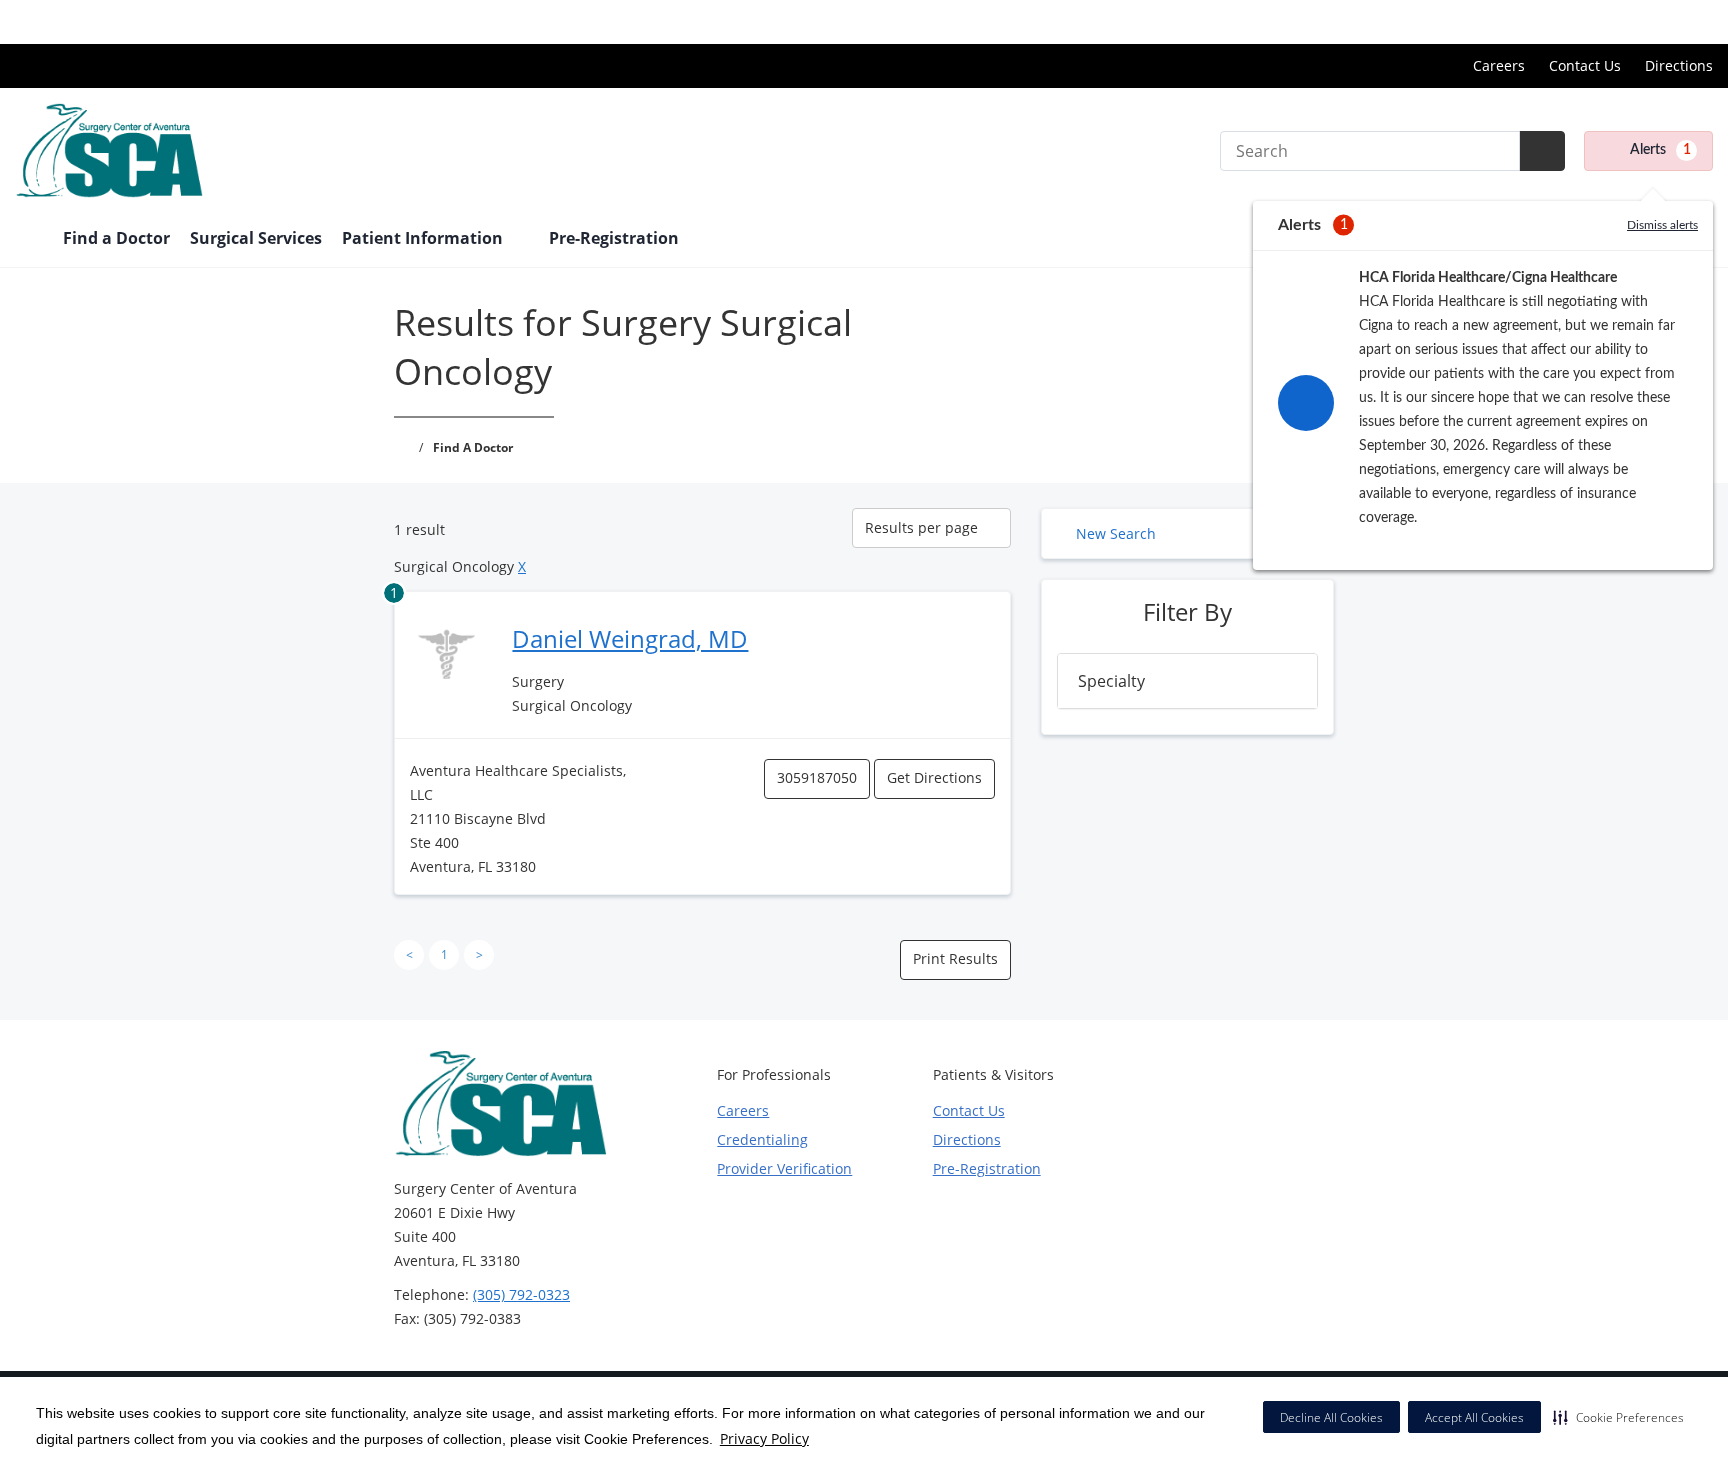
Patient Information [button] (424, 238)
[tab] (1187, 681)
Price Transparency (1648, 21)
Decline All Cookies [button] (1331, 1417)
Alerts (1660, 150)
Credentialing (762, 1139)
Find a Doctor (116, 238)
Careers (1499, 65)
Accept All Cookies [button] (1474, 1417)
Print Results (955, 958)
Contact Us (1585, 65)
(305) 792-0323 (521, 1294)
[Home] (29, 240)
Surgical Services (256, 238)
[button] (1618, 1417)
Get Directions (934, 777)
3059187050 (817, 777)
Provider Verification (784, 1168)
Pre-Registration (614, 238)
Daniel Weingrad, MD (630, 638)
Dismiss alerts (1662, 225)
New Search (1116, 533)
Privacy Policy (764, 1438)
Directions (1679, 65)
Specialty (1111, 681)
